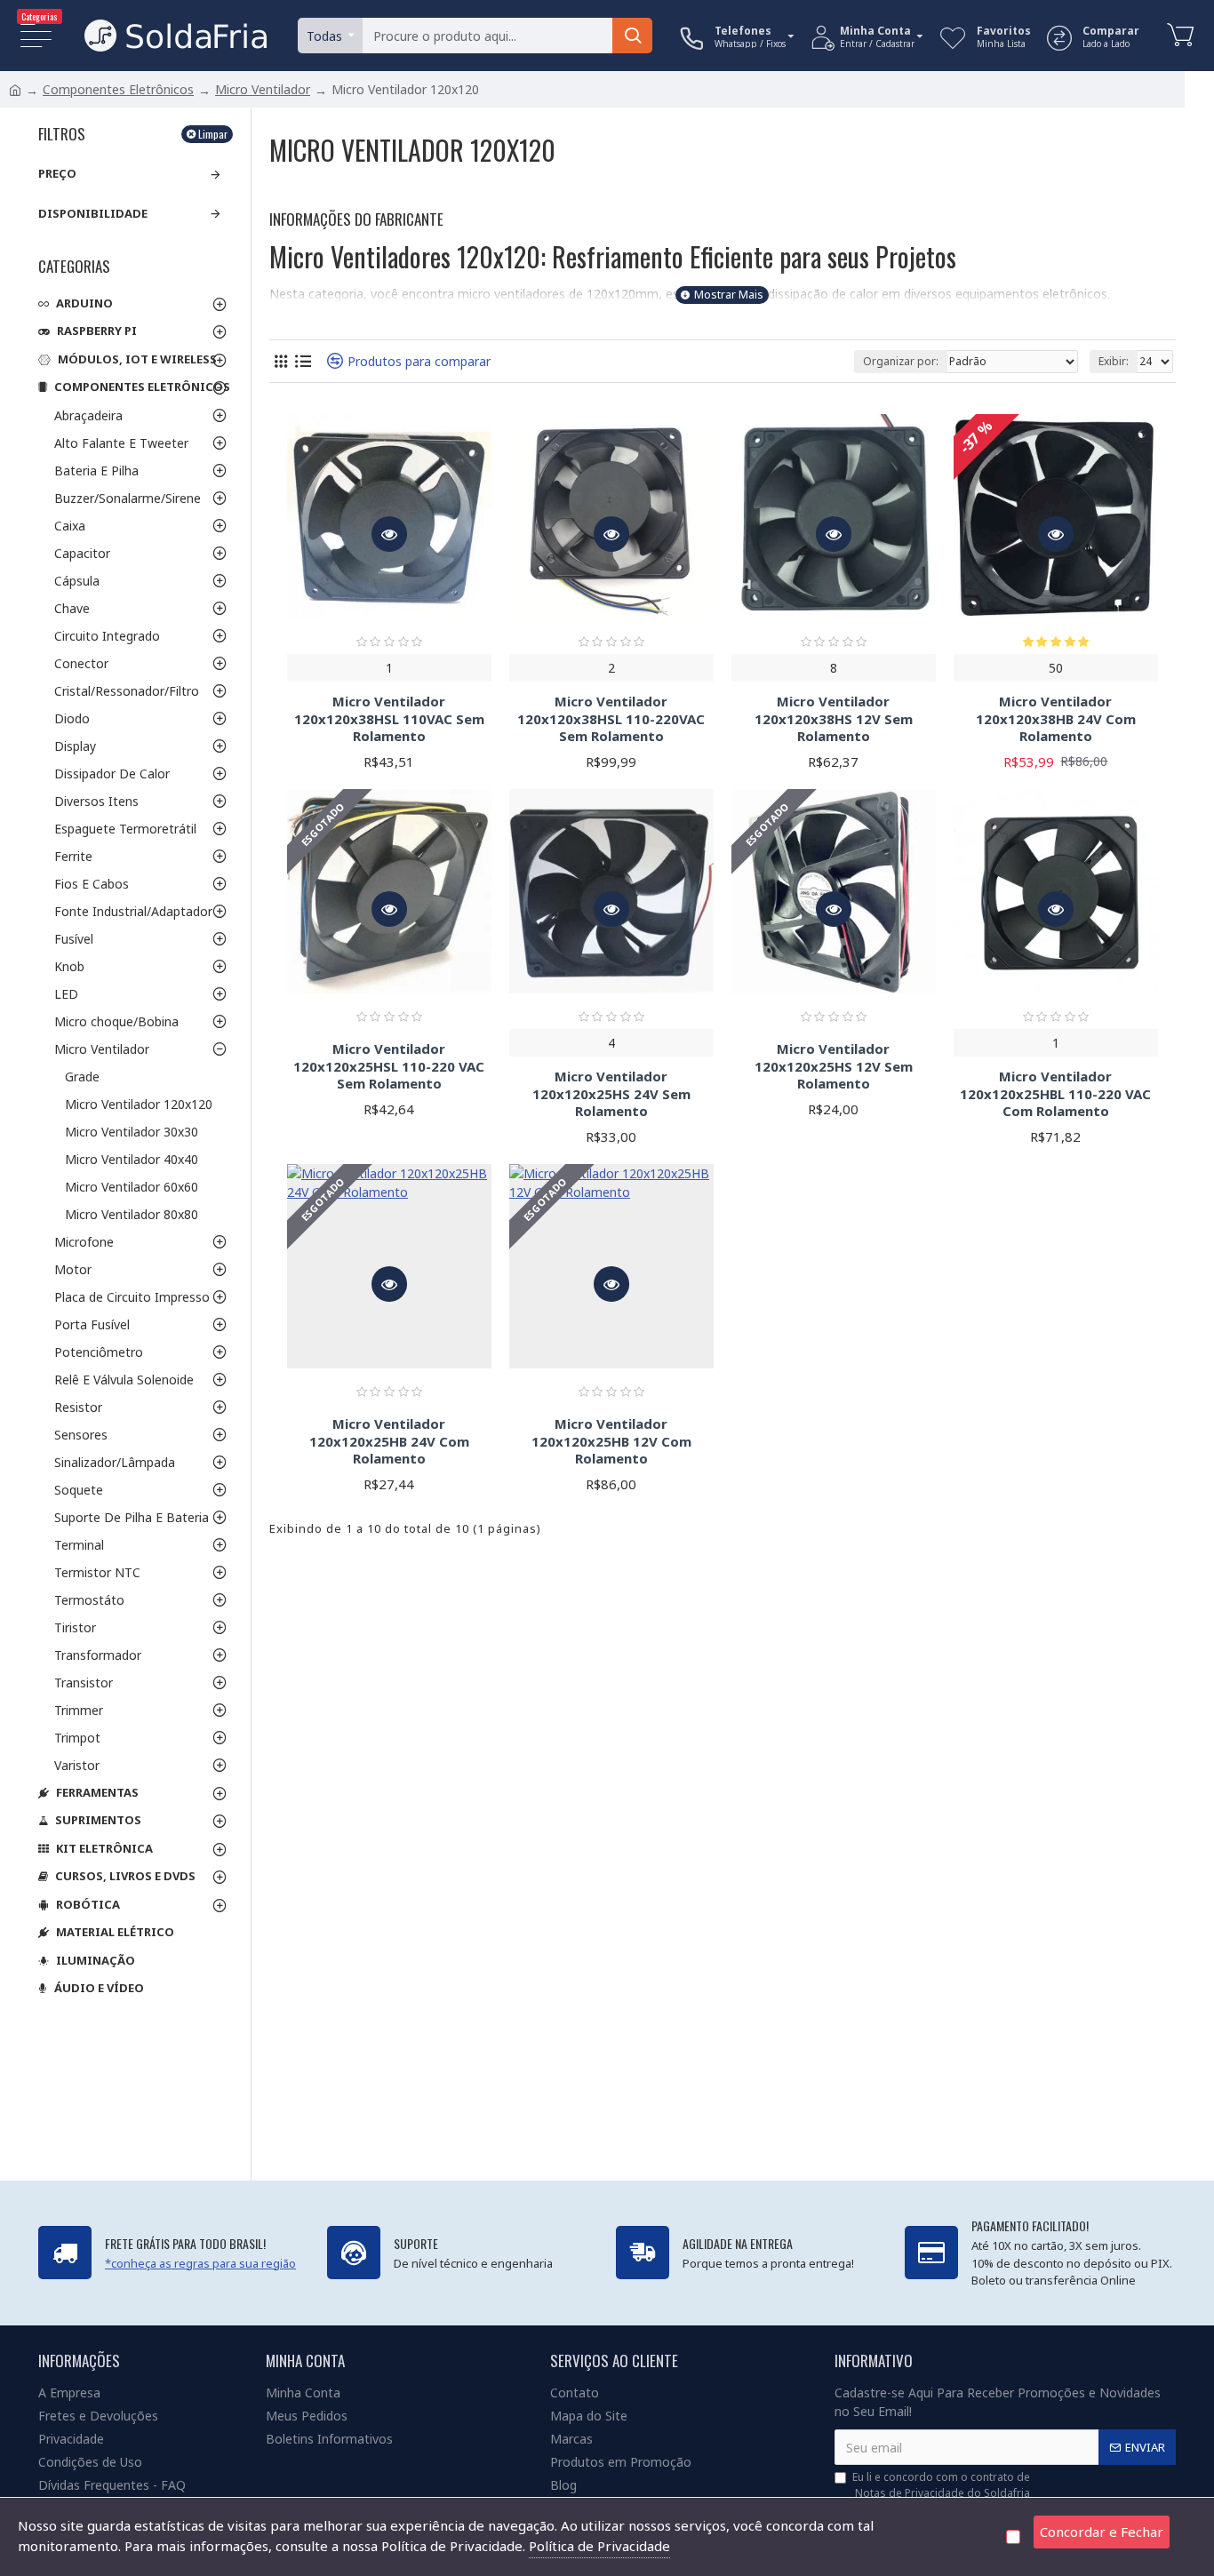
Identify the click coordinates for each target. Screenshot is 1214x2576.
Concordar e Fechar (1102, 2532)
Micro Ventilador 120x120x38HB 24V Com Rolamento (1056, 719)
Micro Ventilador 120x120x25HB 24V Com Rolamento (389, 1441)
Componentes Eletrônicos (118, 89)
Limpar (213, 134)
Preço (57, 173)
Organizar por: (901, 361)
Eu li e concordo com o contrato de (941, 2485)
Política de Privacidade (599, 2546)
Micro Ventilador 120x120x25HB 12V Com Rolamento (611, 1441)
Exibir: (1114, 361)
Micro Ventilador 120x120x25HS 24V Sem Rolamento (611, 1094)
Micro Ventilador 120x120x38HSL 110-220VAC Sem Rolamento (611, 719)
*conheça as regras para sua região (200, 2263)
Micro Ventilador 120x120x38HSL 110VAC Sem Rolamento (389, 719)
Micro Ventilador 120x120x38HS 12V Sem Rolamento (834, 719)
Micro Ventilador (263, 89)
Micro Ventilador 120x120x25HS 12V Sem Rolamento (834, 1066)
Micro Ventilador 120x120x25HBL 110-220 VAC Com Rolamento (1055, 1094)
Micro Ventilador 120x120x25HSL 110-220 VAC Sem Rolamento (389, 1066)
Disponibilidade (93, 213)
